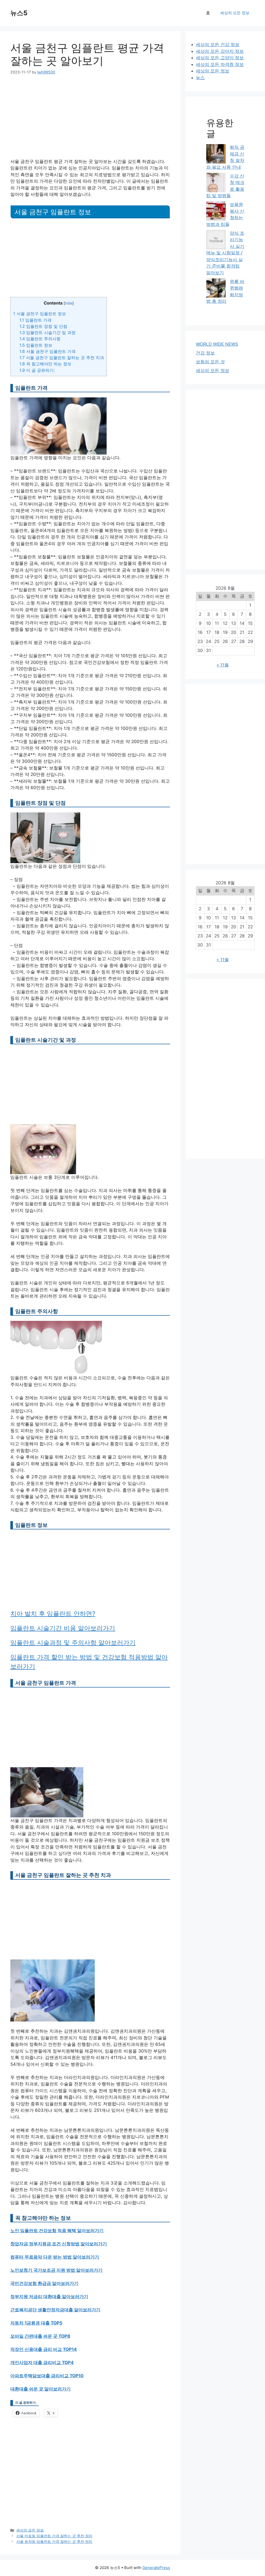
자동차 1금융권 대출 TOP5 (36, 2323)
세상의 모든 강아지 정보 (220, 51)
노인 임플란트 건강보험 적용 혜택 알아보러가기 (57, 2231)
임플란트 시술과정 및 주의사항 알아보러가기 (73, 1643)
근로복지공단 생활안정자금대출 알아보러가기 (55, 2310)
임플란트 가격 (35, 320)
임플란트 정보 (36, 345)
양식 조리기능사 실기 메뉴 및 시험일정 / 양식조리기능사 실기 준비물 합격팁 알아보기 (225, 253)
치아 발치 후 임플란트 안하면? (53, 1614)
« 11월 (223, 665)
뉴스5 (19, 13)
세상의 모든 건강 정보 (218, 45)
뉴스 (200, 78)
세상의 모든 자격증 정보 (220, 64)
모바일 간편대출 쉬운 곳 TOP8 (40, 2336)
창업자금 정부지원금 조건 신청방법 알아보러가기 (59, 2244)
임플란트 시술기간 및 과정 (47, 332)
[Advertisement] (90, 120)
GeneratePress (156, 2568)
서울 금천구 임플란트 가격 (47, 351)
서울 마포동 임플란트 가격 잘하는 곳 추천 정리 (54, 2536)
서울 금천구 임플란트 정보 (40, 314)
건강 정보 (205, 353)
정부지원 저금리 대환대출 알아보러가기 (49, 2297)
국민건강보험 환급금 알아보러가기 (44, 2283)
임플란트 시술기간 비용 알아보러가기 (63, 1628)
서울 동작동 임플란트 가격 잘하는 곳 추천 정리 (54, 2541)
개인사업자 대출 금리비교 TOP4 (42, 2363)
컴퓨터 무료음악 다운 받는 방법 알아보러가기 (55, 2257)
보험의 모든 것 (210, 362)
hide (69, 303)
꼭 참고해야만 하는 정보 (45, 364)
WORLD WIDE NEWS (217, 344)
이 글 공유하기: (37, 370)
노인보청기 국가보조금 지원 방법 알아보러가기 (56, 2270)
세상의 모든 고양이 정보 (220, 58)
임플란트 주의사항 (40, 339)
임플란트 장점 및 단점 (43, 326)
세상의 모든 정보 (235, 13)
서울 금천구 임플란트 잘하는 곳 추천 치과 (62, 358)
